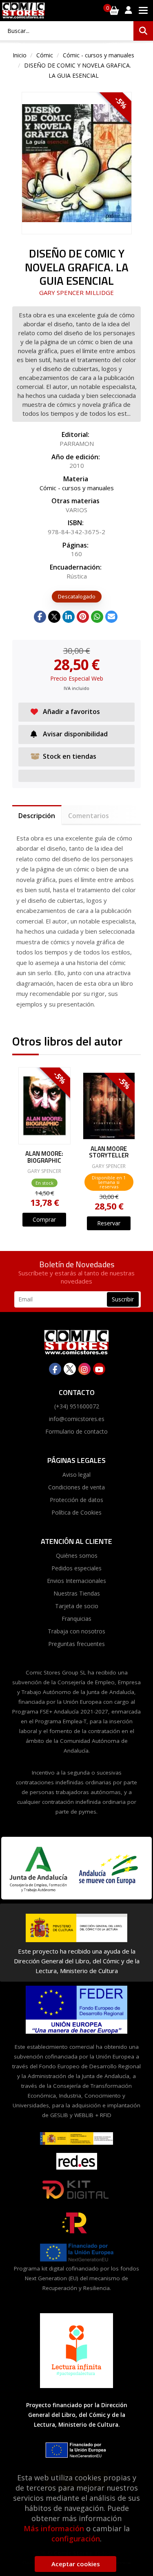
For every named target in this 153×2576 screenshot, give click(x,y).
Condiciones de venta (76, 1487)
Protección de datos (76, 1500)
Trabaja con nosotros (76, 1631)
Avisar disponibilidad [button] (75, 734)
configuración (76, 2539)
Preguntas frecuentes (76, 1644)
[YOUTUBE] (99, 1369)
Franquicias (76, 1619)
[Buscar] (143, 31)
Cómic (45, 55)
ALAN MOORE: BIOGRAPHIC (44, 1157)
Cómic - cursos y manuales (99, 55)
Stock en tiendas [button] (70, 756)
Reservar (109, 1223)
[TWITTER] (70, 1369)
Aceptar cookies (76, 2564)
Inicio (20, 55)
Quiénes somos (77, 1555)
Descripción (37, 816)
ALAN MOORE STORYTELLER (109, 1152)
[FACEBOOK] (55, 1369)
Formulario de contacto (76, 1431)
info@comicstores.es (77, 1419)
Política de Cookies (76, 1512)
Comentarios (89, 816)
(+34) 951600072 (77, 1406)
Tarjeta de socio (77, 1606)
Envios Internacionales (76, 1581)
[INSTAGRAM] (84, 1369)
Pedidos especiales (76, 1568)
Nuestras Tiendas (77, 1593)
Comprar (44, 1219)
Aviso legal (76, 1475)
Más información (54, 2528)
